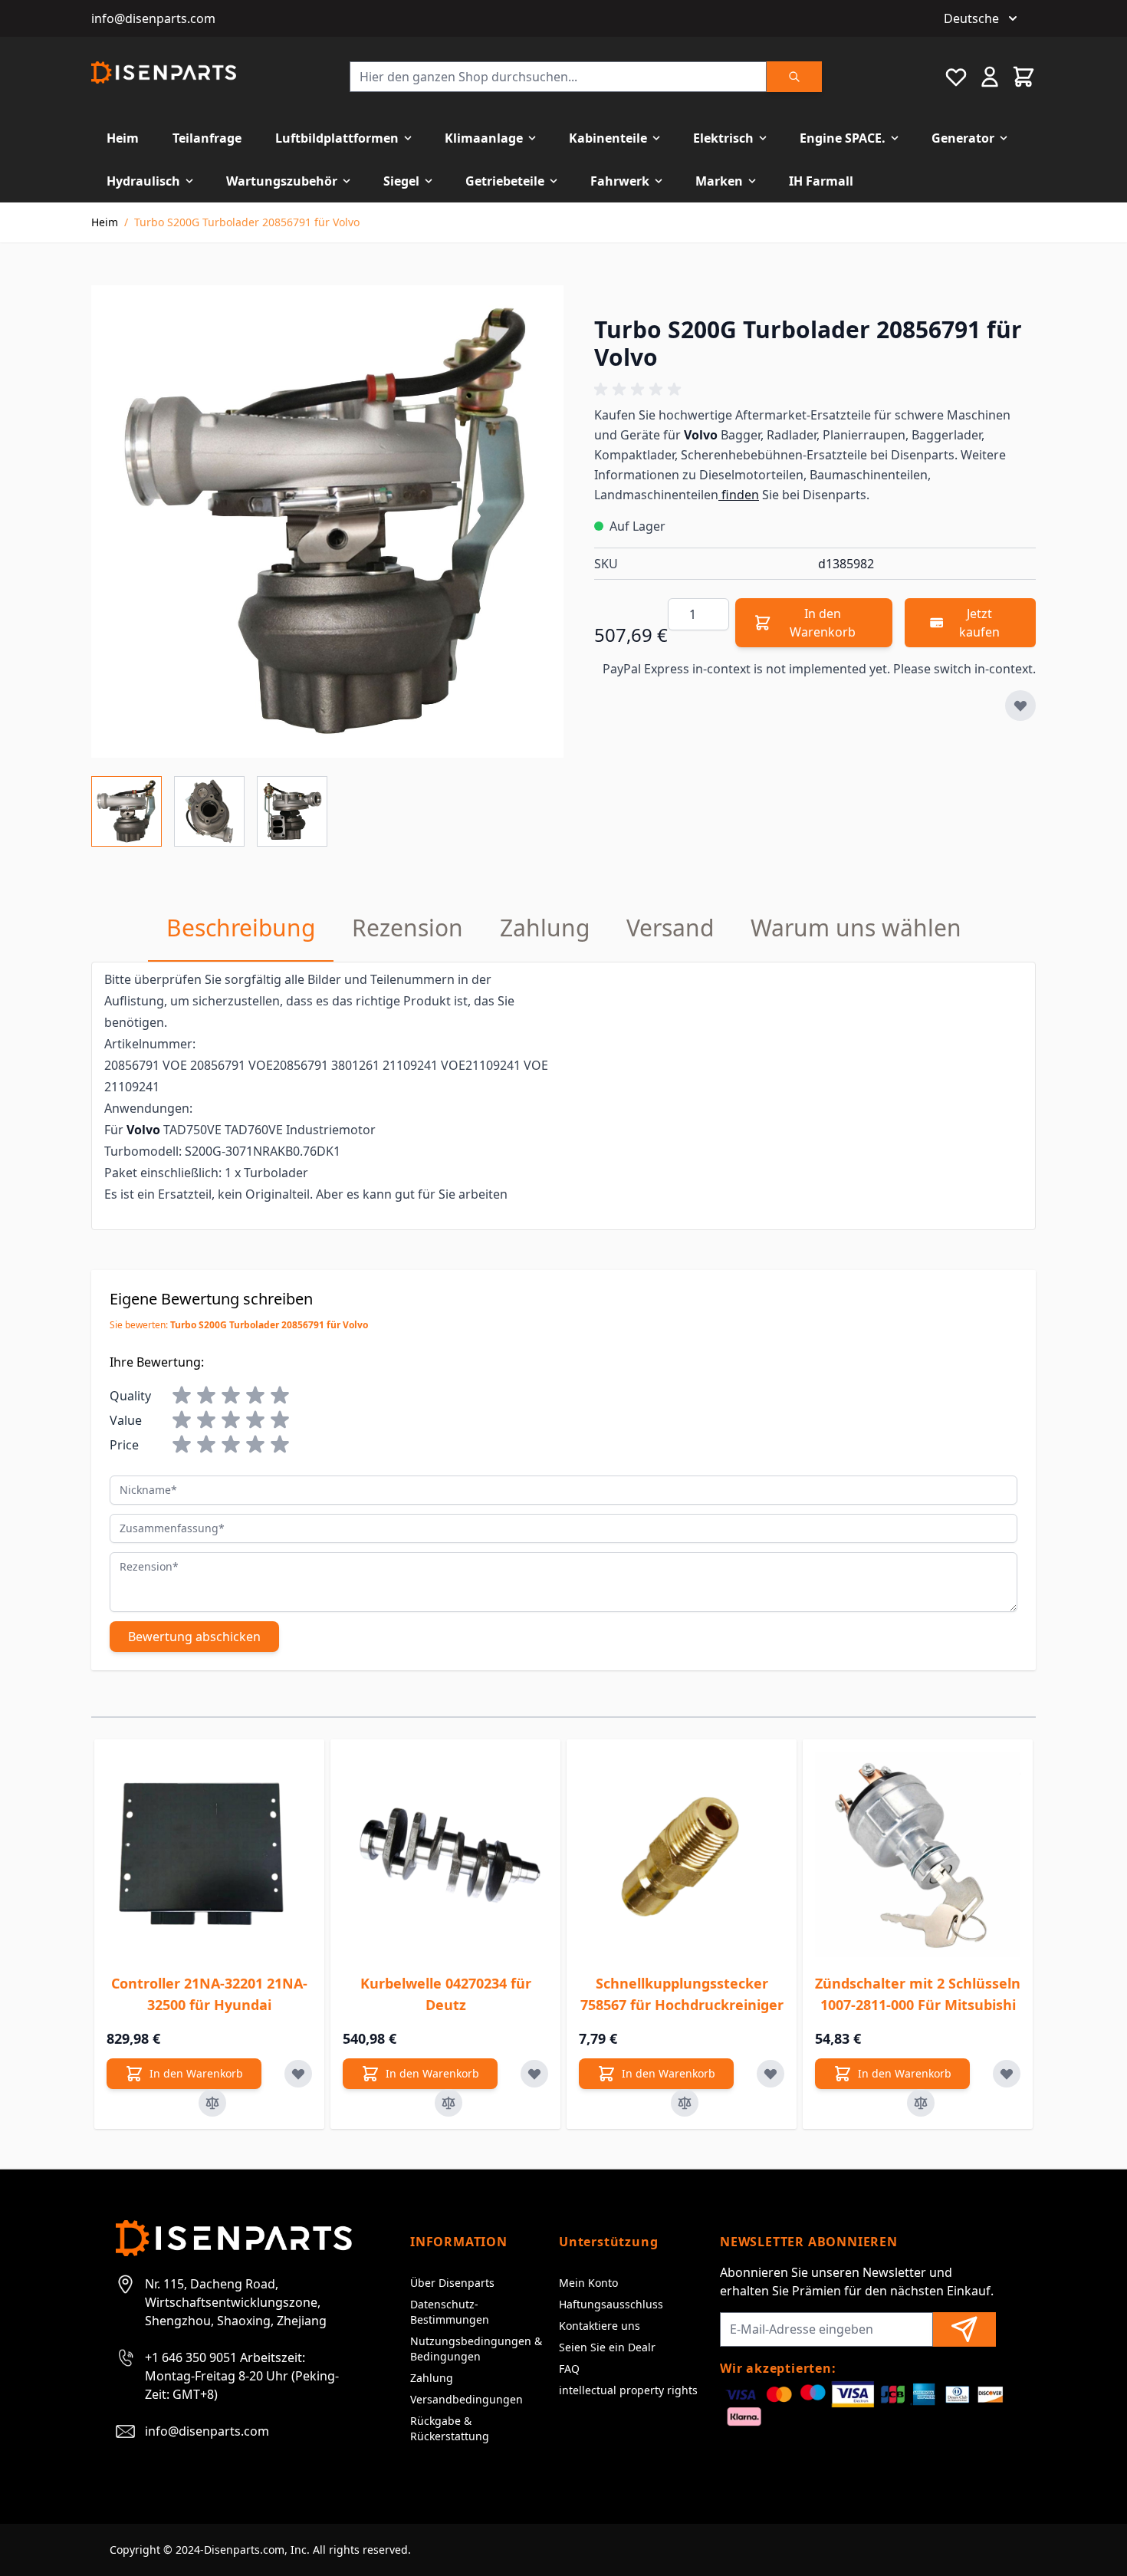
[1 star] (182, 1396)
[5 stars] (280, 1396)
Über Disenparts (452, 2283)
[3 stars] (231, 1396)
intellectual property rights (628, 2390)
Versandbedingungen (467, 2399)
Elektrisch (723, 138)
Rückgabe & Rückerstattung (450, 2428)
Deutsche (971, 18)
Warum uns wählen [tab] (856, 928)
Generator (963, 138)
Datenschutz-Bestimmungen (450, 2312)
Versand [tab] (670, 928)
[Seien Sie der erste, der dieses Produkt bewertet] (815, 390)
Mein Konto (588, 2283)
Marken (719, 181)
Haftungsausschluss (611, 2304)
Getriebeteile (505, 181)
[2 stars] (206, 1396)
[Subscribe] (964, 2329)
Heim (123, 138)
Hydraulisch (143, 181)
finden (739, 495)
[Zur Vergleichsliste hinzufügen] (212, 2103)
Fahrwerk (620, 181)
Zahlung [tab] (545, 928)
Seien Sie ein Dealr (607, 2347)
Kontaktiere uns (600, 2326)
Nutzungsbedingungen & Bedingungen (476, 2349)
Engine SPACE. (843, 138)
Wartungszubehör (282, 181)
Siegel (401, 181)
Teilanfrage (207, 138)
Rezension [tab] (407, 928)
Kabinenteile (608, 138)
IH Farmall (821, 181)
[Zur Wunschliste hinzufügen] (1020, 706)
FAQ (569, 2369)
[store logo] (164, 72)
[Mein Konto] (990, 77)
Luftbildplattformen (337, 138)
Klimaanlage (484, 138)
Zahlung (432, 2378)
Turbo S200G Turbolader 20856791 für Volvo (247, 222)
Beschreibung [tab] (241, 928)
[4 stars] (255, 1396)
